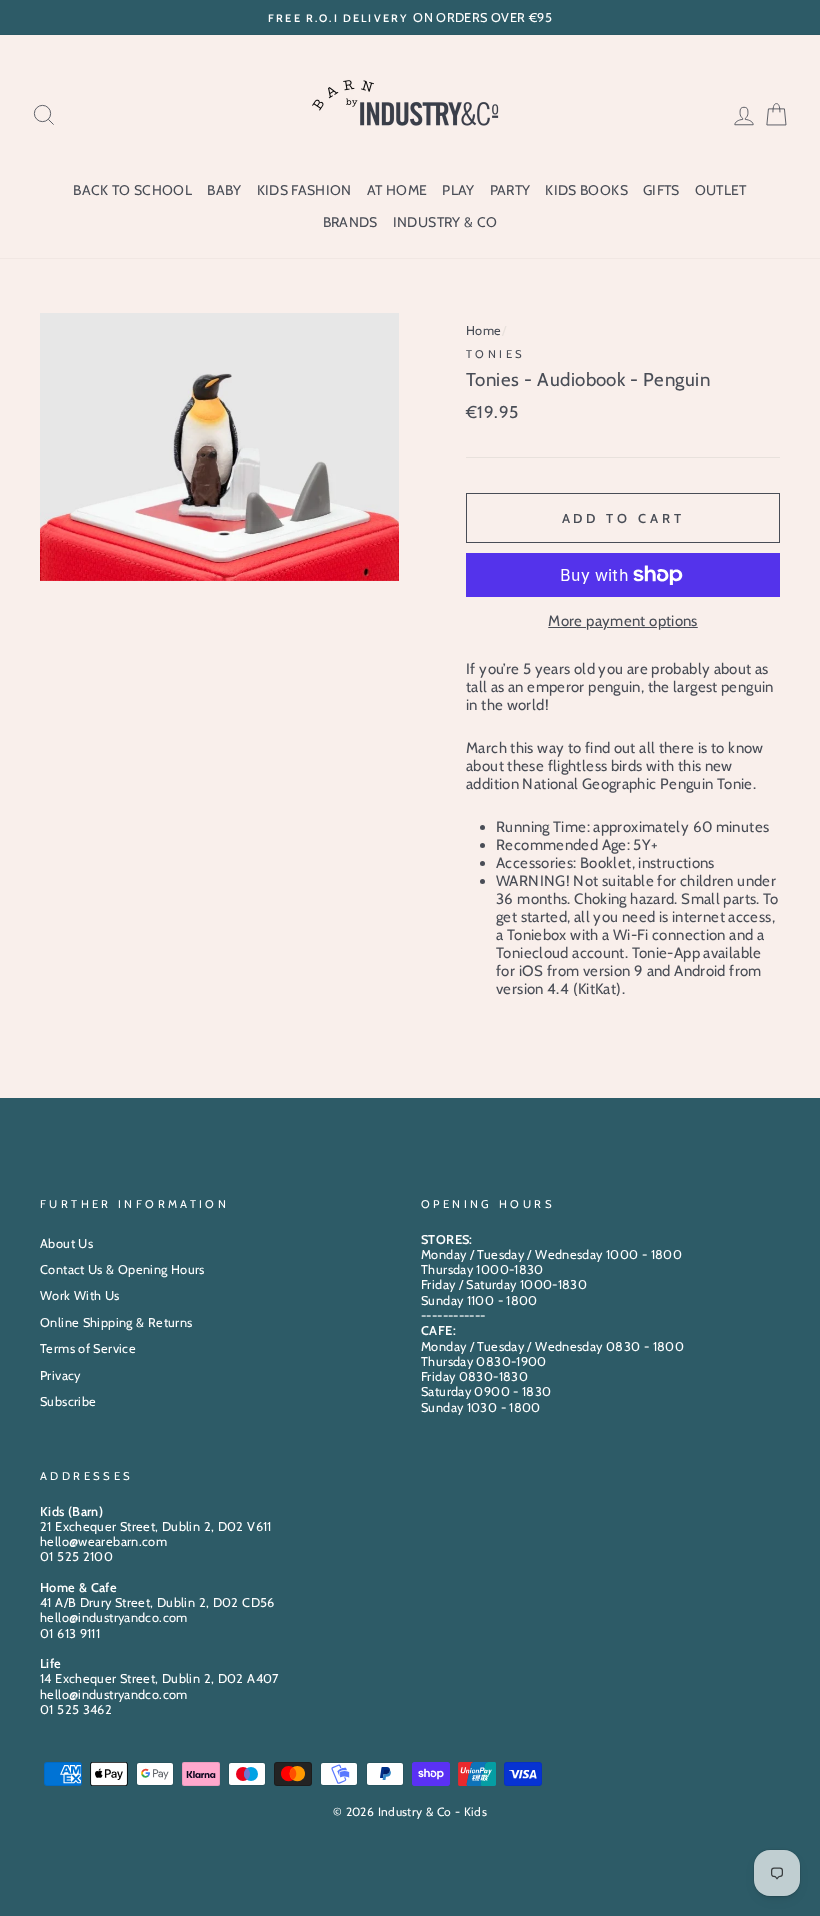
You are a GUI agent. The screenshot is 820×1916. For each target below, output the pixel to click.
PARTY (510, 190)
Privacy (60, 1375)
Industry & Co (445, 222)
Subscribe (68, 1401)
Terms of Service (88, 1348)
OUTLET (721, 190)
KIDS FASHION (304, 190)
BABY (224, 190)
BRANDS (350, 222)
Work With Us (80, 1295)
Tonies (495, 354)
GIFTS (661, 190)
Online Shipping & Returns (116, 1322)
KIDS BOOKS (586, 190)
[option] (410, 17)
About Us (66, 1243)
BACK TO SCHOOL (132, 190)
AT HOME (397, 190)
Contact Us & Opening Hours (122, 1269)
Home (484, 330)
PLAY (458, 190)
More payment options (623, 621)
